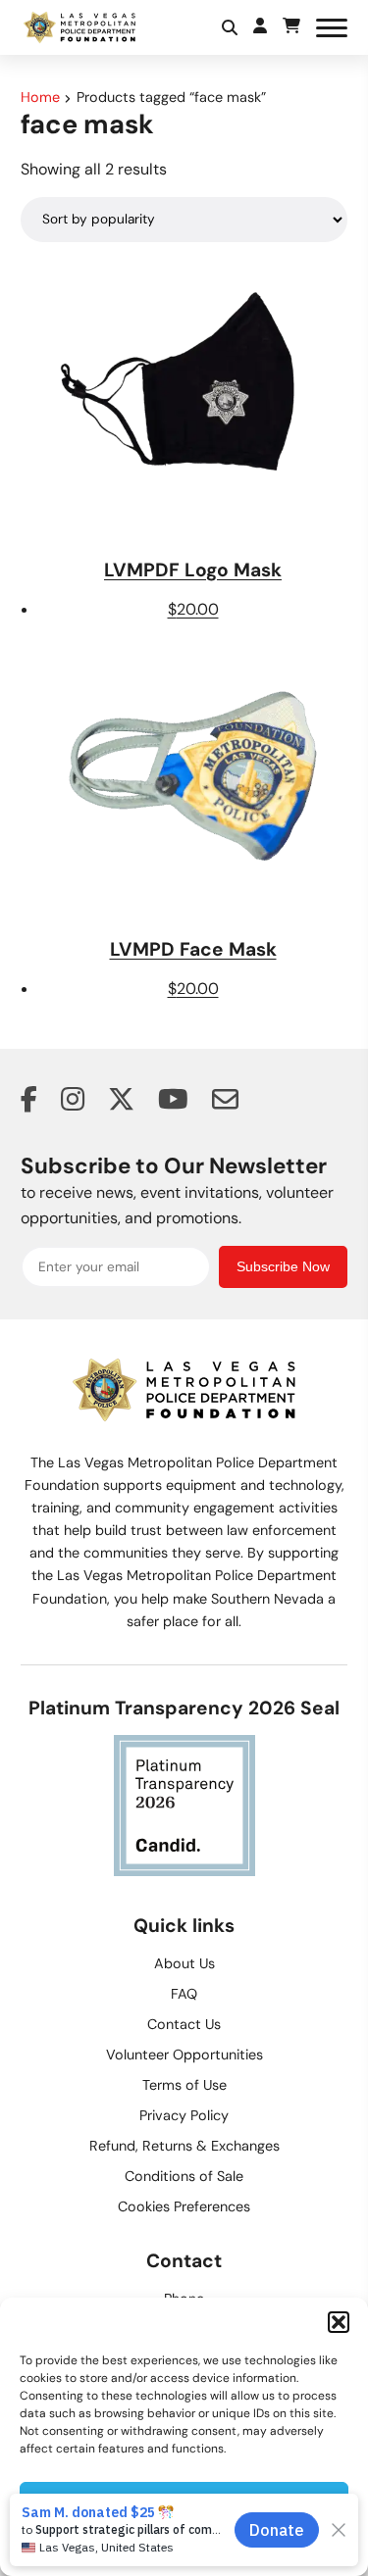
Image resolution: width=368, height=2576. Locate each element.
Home (40, 97)
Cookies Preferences (184, 2206)
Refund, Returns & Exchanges (184, 2146)
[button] (339, 2322)
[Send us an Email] (225, 1102)
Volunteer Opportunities (184, 2055)
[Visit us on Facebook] (29, 1102)
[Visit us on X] (121, 1102)
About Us (184, 1963)
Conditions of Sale (184, 2176)
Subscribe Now (283, 1267)
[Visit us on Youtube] (173, 1102)
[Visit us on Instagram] (73, 1102)
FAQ (184, 1994)
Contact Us (184, 2024)
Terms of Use (184, 2085)
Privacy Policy (184, 2115)
